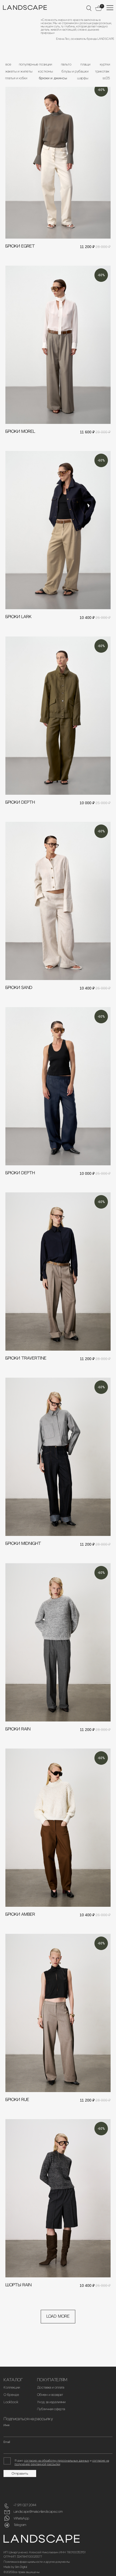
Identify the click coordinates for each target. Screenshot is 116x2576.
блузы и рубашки (75, 71)
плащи (85, 64)
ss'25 (106, 78)
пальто (66, 64)
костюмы (45, 71)
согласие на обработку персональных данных (57, 2461)
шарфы (83, 78)
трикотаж (102, 71)
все (8, 64)
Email (7, 2442)
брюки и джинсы (53, 78)
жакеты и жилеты (19, 71)
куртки (105, 64)
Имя (6, 2425)
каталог (13, 2380)
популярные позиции (35, 64)
